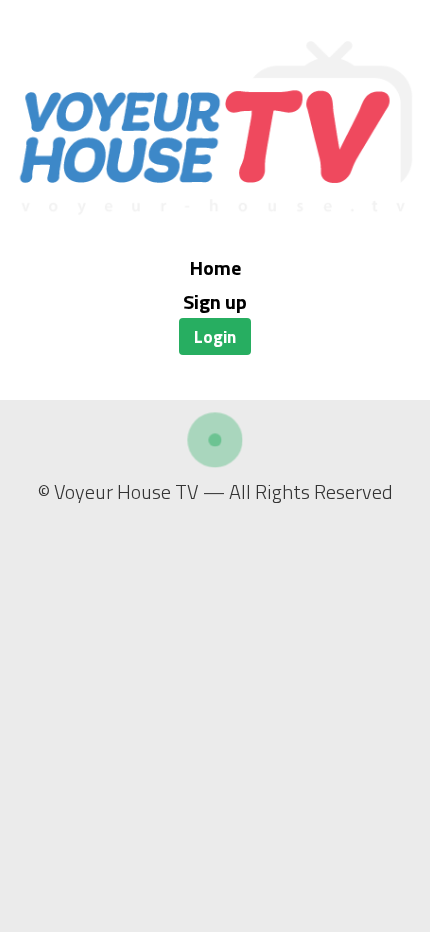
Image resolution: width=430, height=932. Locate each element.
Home (215, 267)
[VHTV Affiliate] (214, 208)
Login (215, 336)
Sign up (215, 301)
